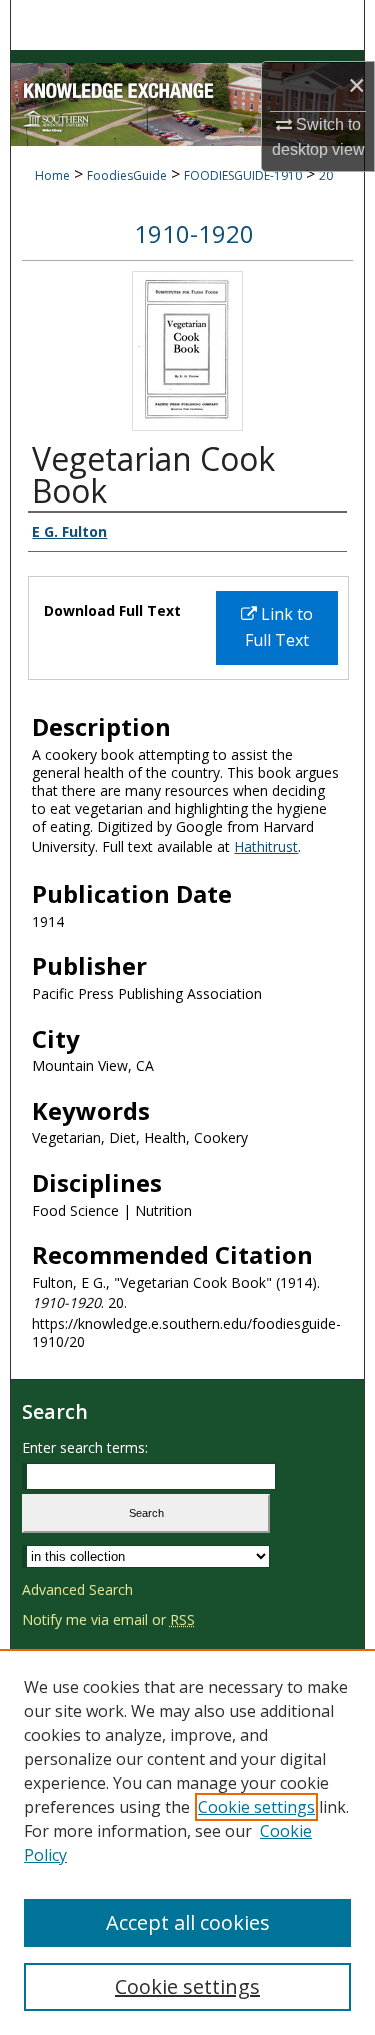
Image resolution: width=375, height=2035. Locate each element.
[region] (187, 1842)
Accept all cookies (188, 1922)
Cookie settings (256, 1807)
